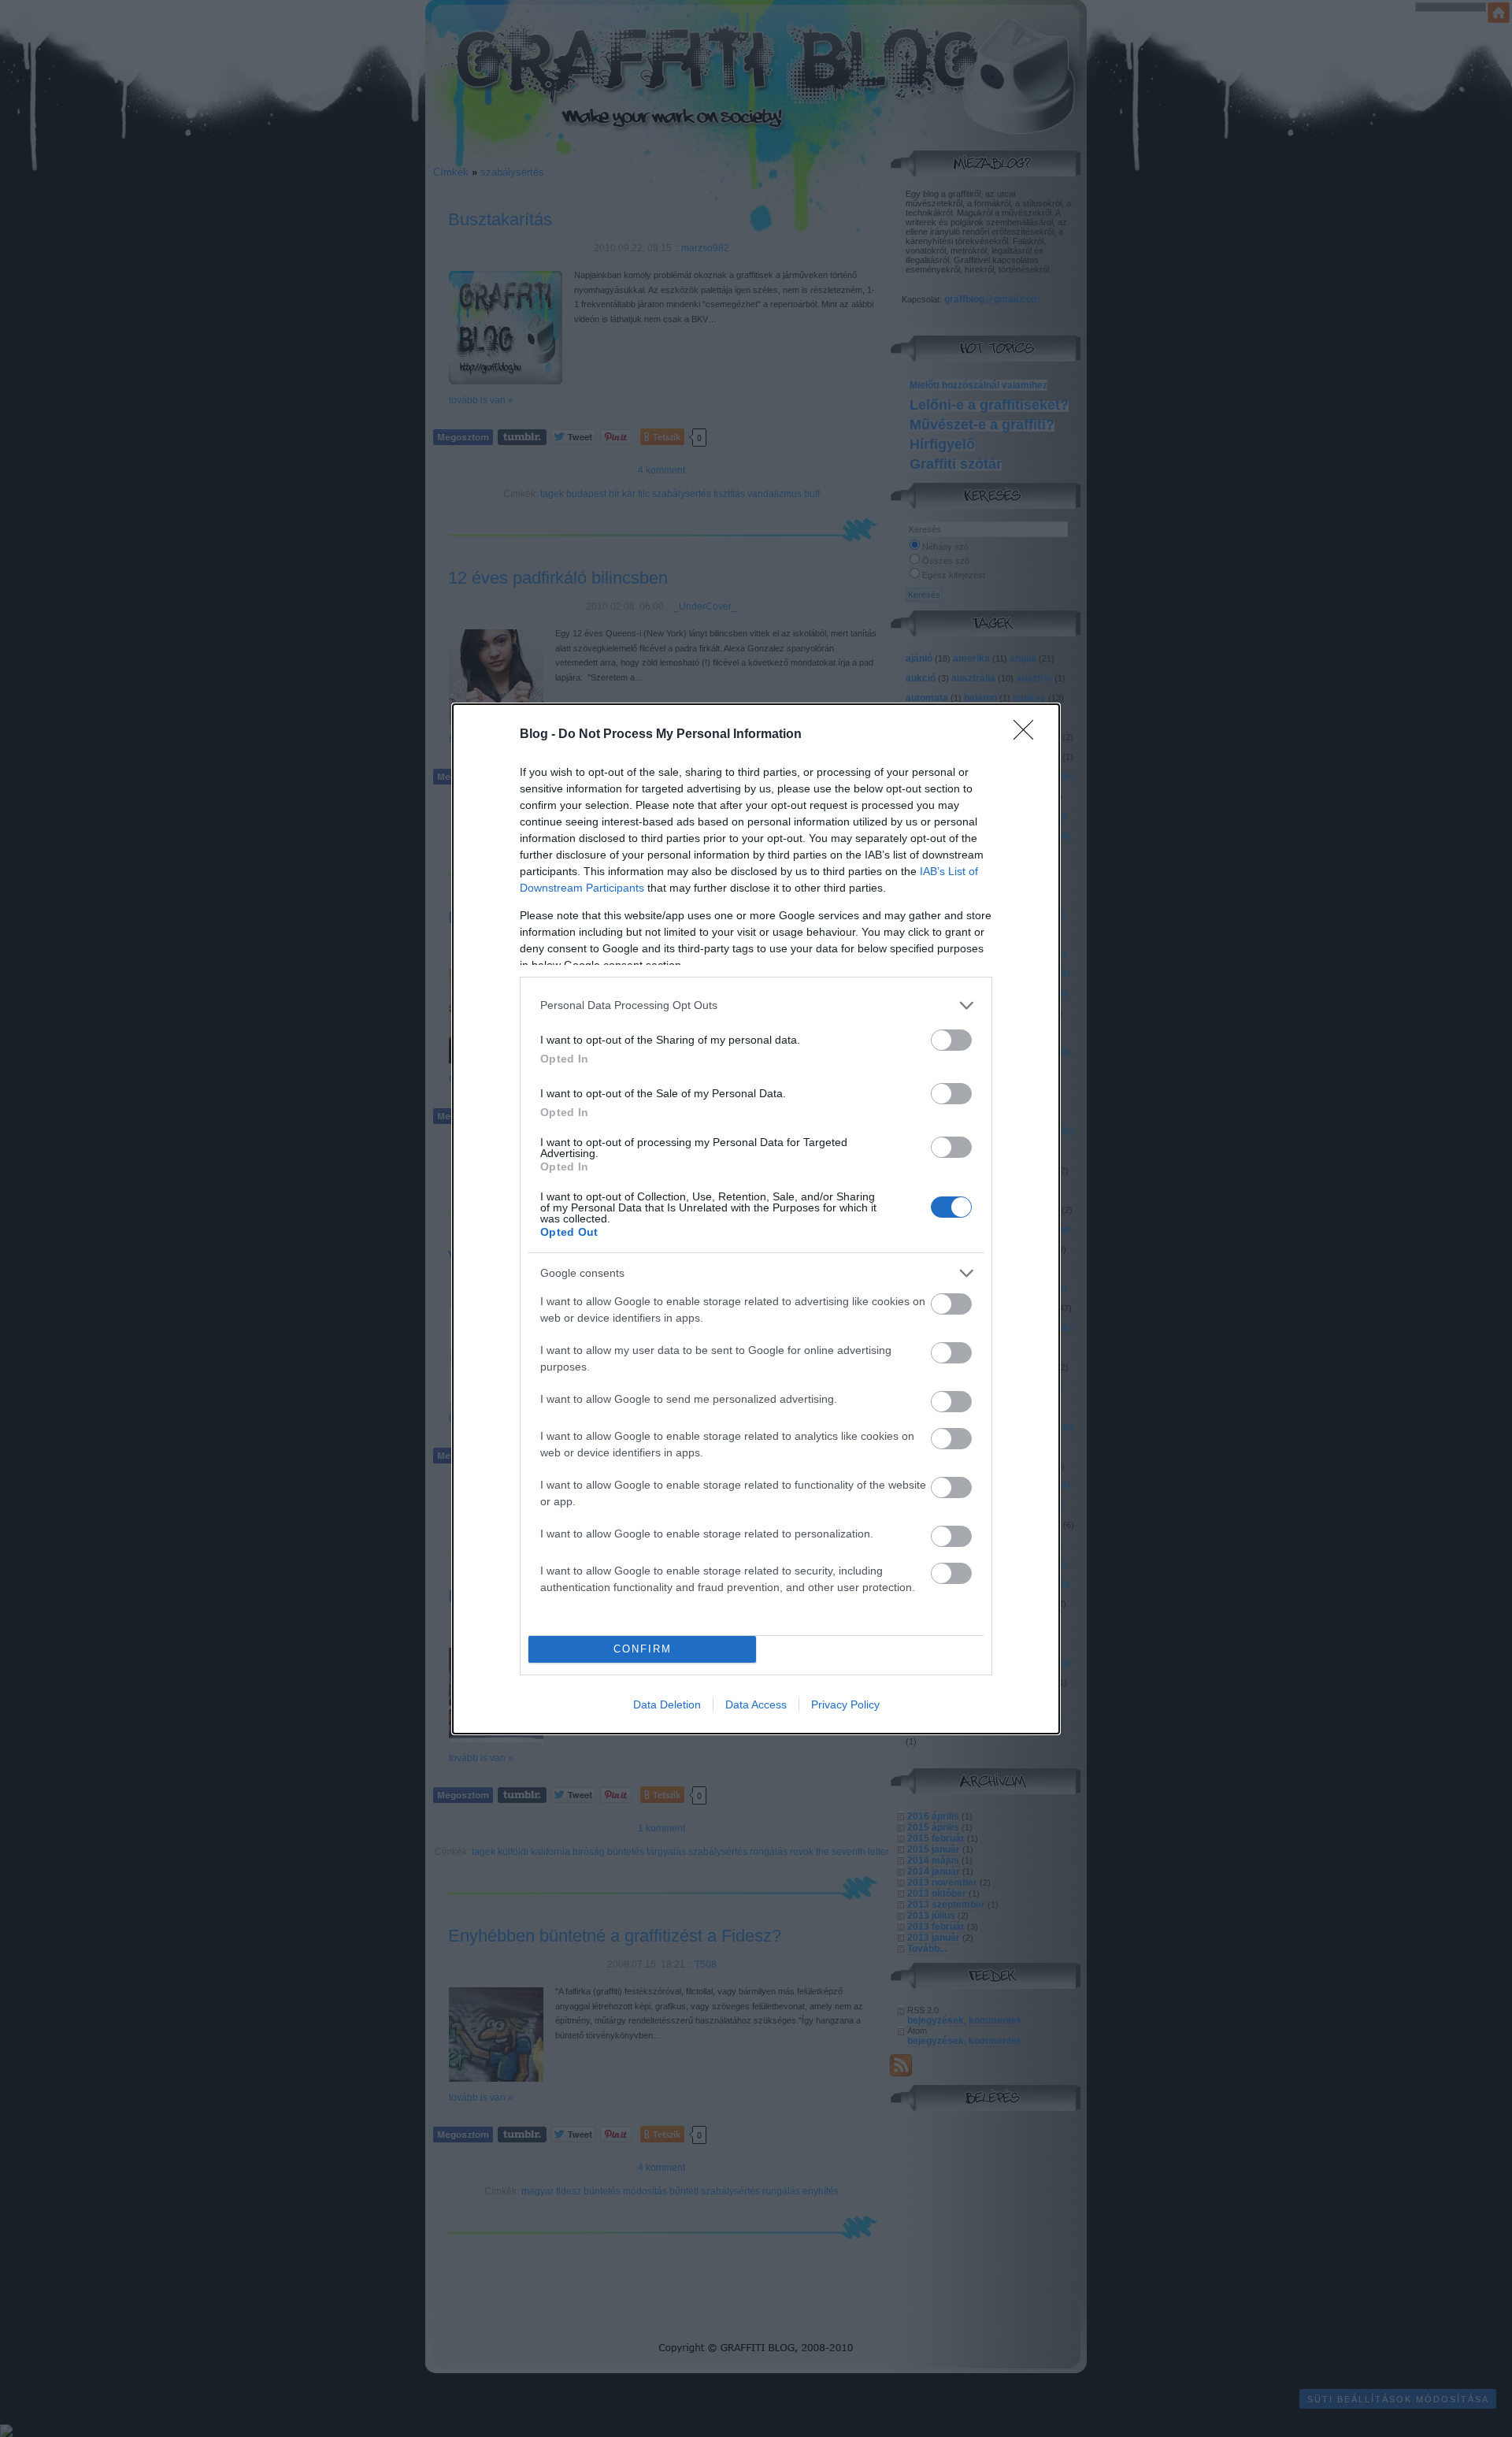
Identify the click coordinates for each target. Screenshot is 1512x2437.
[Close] (1028, 735)
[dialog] (756, 1219)
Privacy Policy (845, 1704)
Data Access (756, 1704)
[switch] (951, 1040)
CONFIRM (643, 1649)
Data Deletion (667, 1704)
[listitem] (756, 1005)
